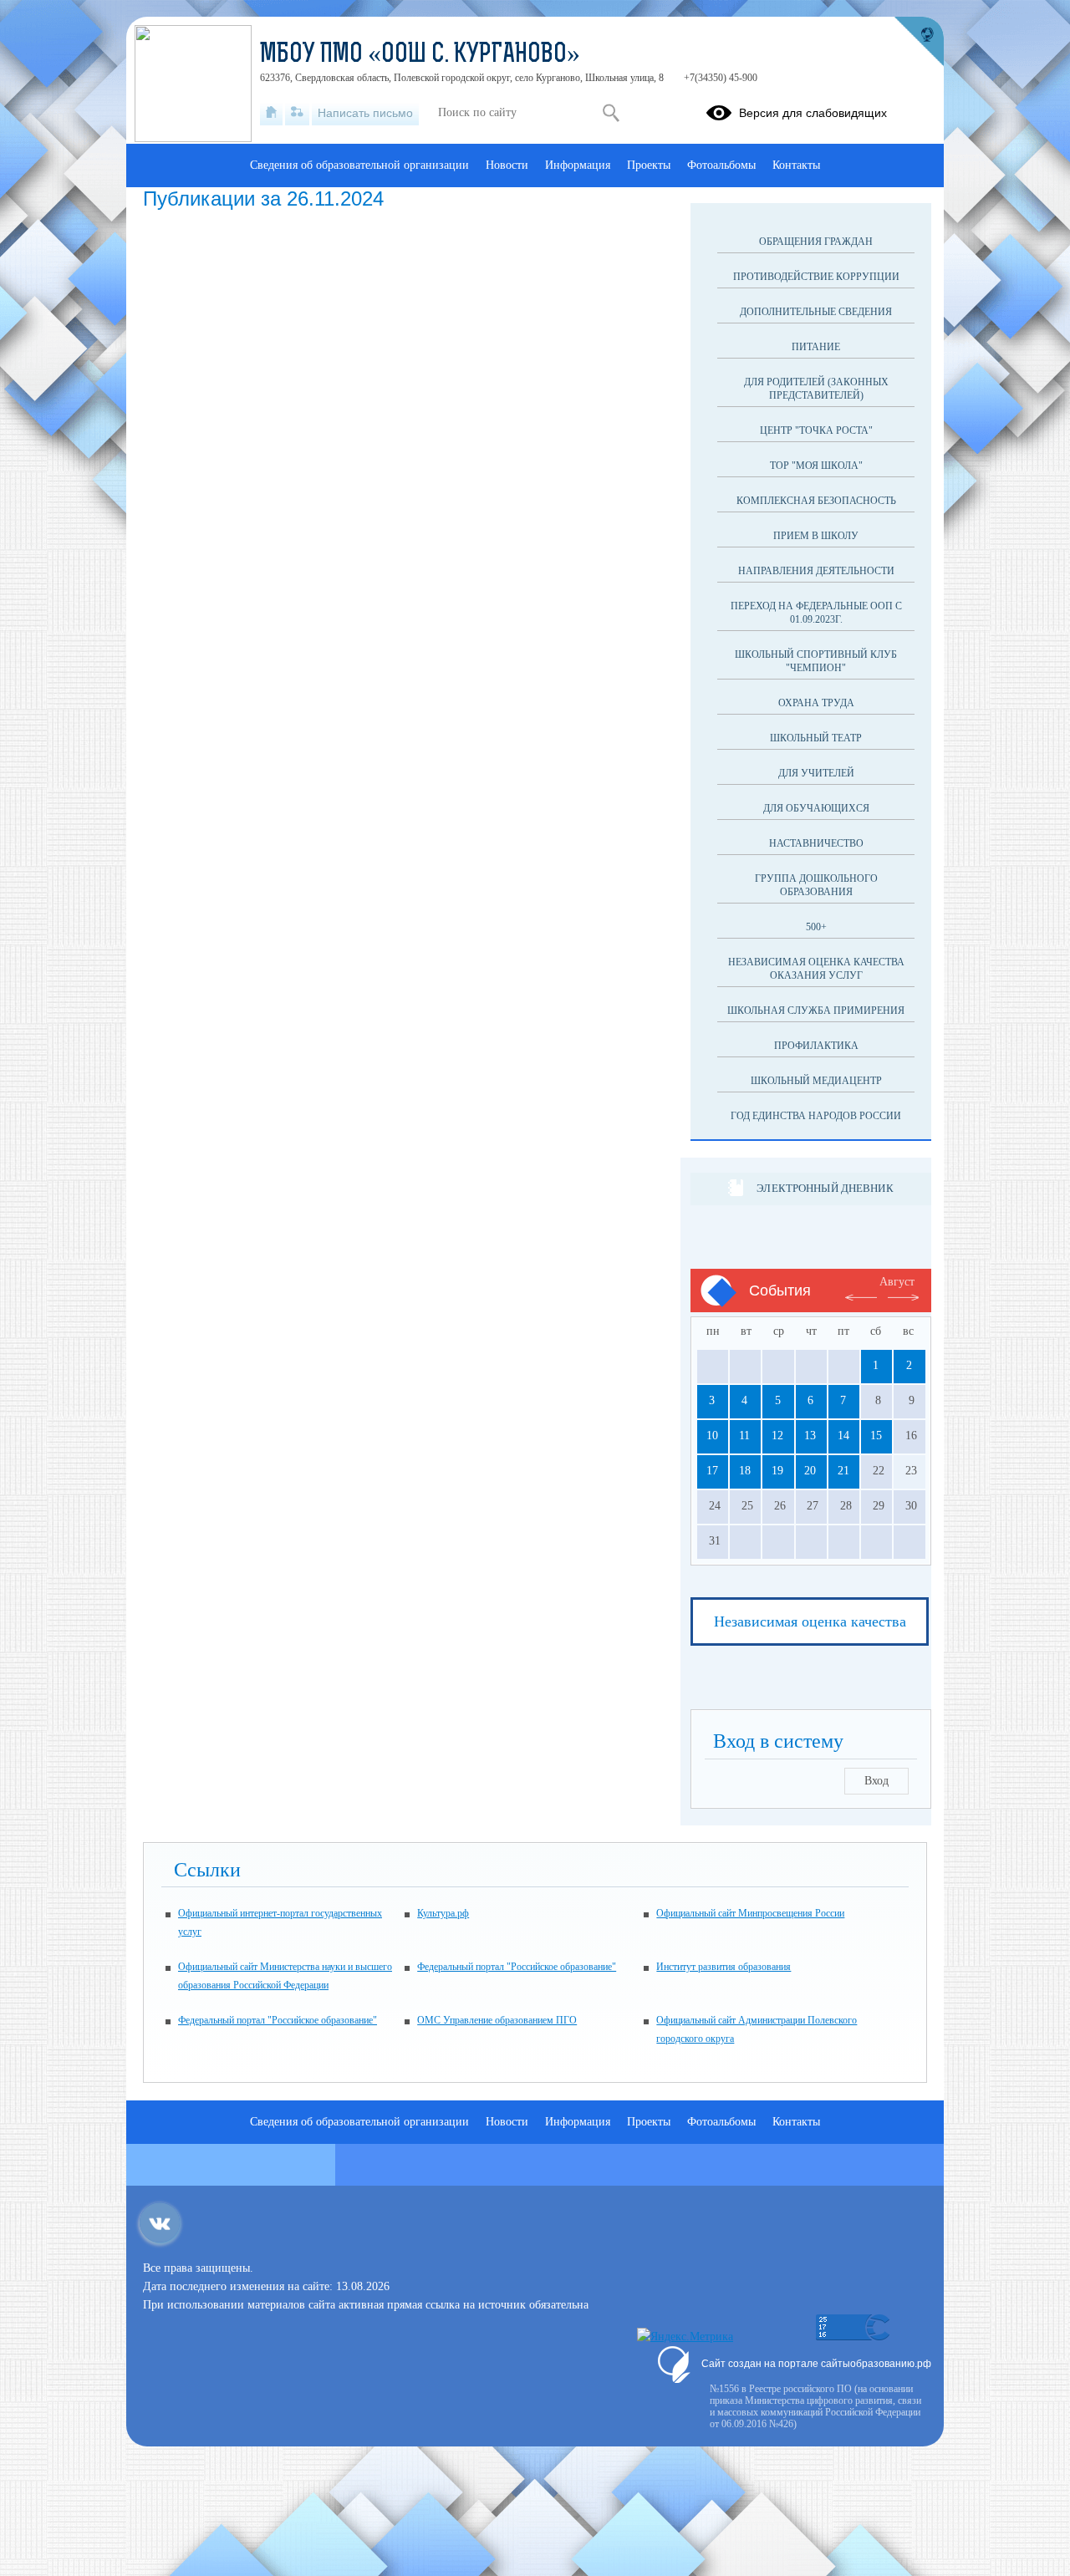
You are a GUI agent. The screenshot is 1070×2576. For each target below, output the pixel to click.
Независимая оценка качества (810, 1621)
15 (876, 1436)
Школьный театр (816, 738)
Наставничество (816, 843)
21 (843, 1471)
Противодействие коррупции (816, 277)
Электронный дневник (825, 1188)
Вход (876, 1781)
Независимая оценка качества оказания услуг (816, 969)
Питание (816, 347)
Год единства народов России (816, 1116)
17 (712, 1471)
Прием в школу (816, 536)
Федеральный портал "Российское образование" (517, 1967)
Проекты (649, 165)
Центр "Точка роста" (816, 430)
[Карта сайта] (297, 113)
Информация (578, 165)
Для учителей (816, 773)
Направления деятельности (816, 571)
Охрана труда (816, 703)
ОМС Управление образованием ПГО (497, 2020)
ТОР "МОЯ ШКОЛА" (816, 466)
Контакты (796, 165)
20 (810, 1471)
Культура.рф (443, 1913)
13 (810, 1436)
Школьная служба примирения (816, 1011)
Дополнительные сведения (816, 312)
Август (897, 1282)
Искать (611, 113)
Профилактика (816, 1046)
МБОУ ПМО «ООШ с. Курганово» (420, 55)
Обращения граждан (816, 242)
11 (744, 1436)
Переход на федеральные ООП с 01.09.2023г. (816, 613)
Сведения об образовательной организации (359, 165)
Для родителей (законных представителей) (816, 389)
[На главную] (271, 113)
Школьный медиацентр (816, 1081)
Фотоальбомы (721, 165)
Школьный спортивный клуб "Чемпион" (816, 661)
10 (712, 1436)
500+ (816, 927)
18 (745, 1471)
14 (843, 1436)
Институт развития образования (724, 1967)
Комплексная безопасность (816, 501)
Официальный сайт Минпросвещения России (750, 1913)
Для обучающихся (816, 808)
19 (777, 1471)
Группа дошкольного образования (816, 885)
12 (777, 1436)
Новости (507, 165)
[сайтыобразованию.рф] (919, 42)
